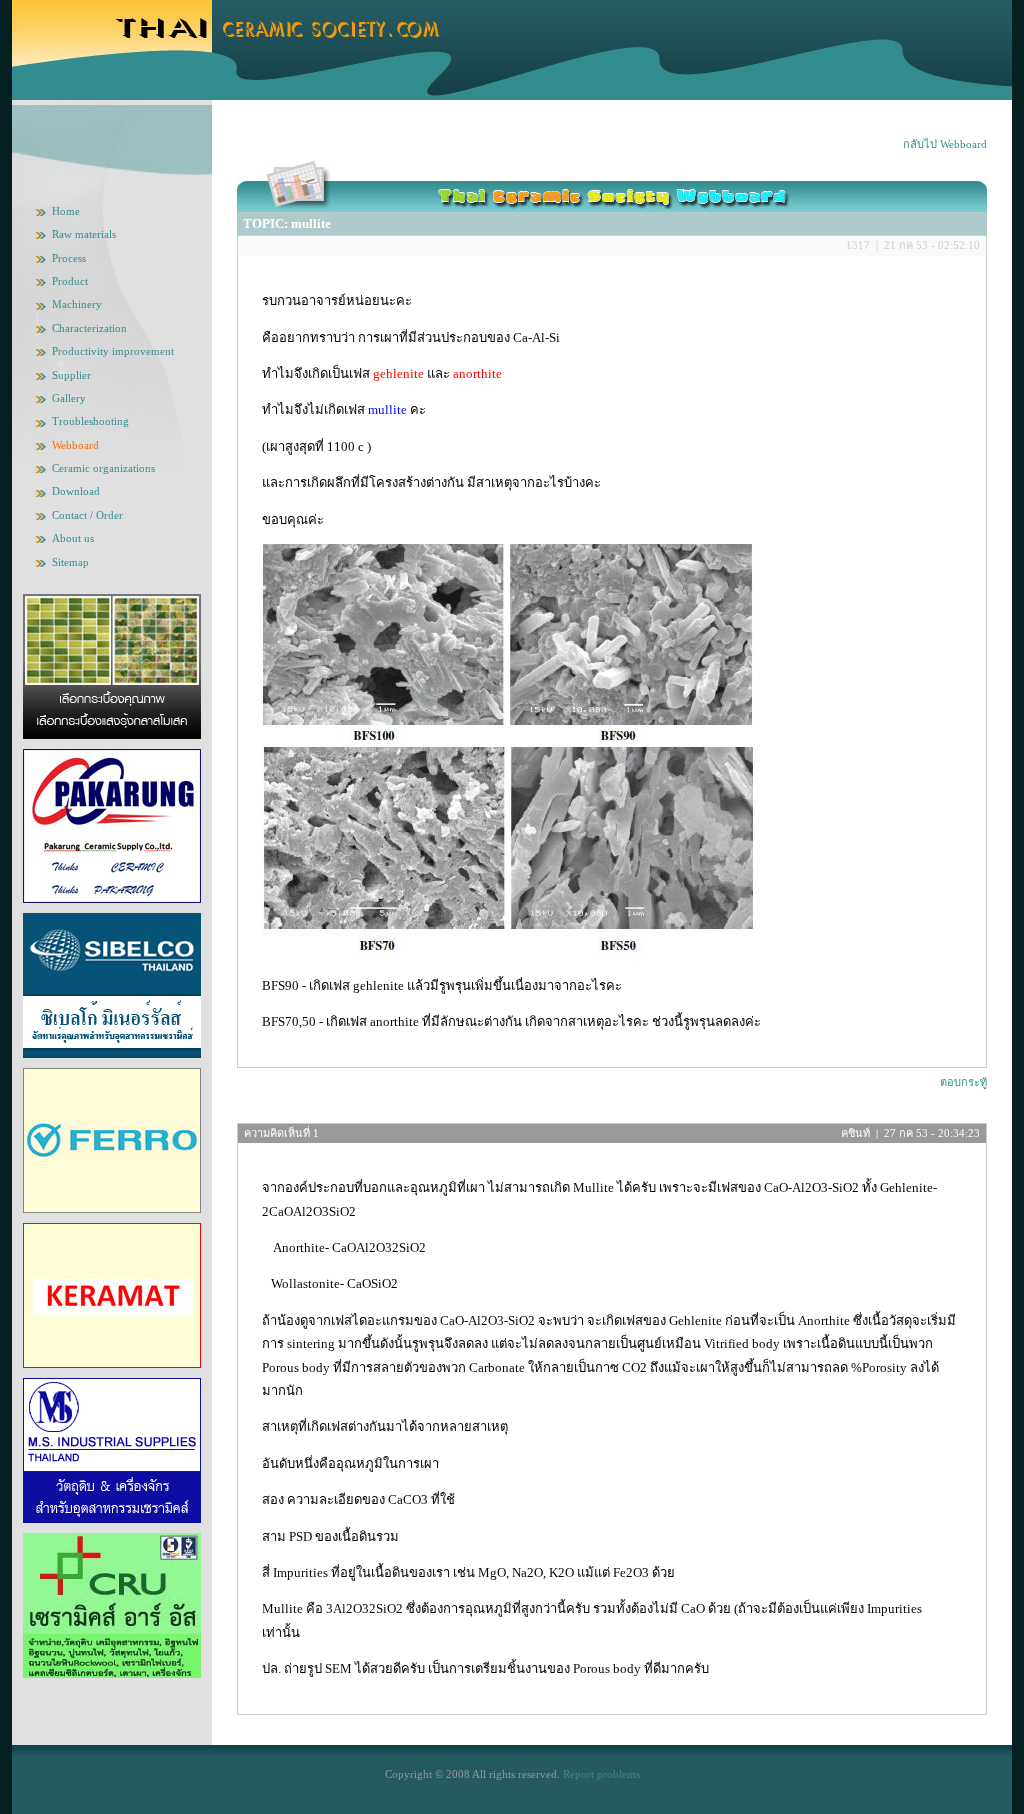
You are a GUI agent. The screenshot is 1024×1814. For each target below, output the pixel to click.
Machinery (77, 304)
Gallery (69, 398)
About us (73, 538)
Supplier (71, 375)
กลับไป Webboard (945, 144)
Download (76, 491)
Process (69, 258)
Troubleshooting (90, 421)
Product (70, 281)
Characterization (89, 328)
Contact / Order (87, 515)
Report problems (601, 1774)
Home (66, 211)
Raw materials (84, 234)
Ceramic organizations (103, 468)
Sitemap (70, 562)
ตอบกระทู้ (963, 1082)
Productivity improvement (113, 351)
